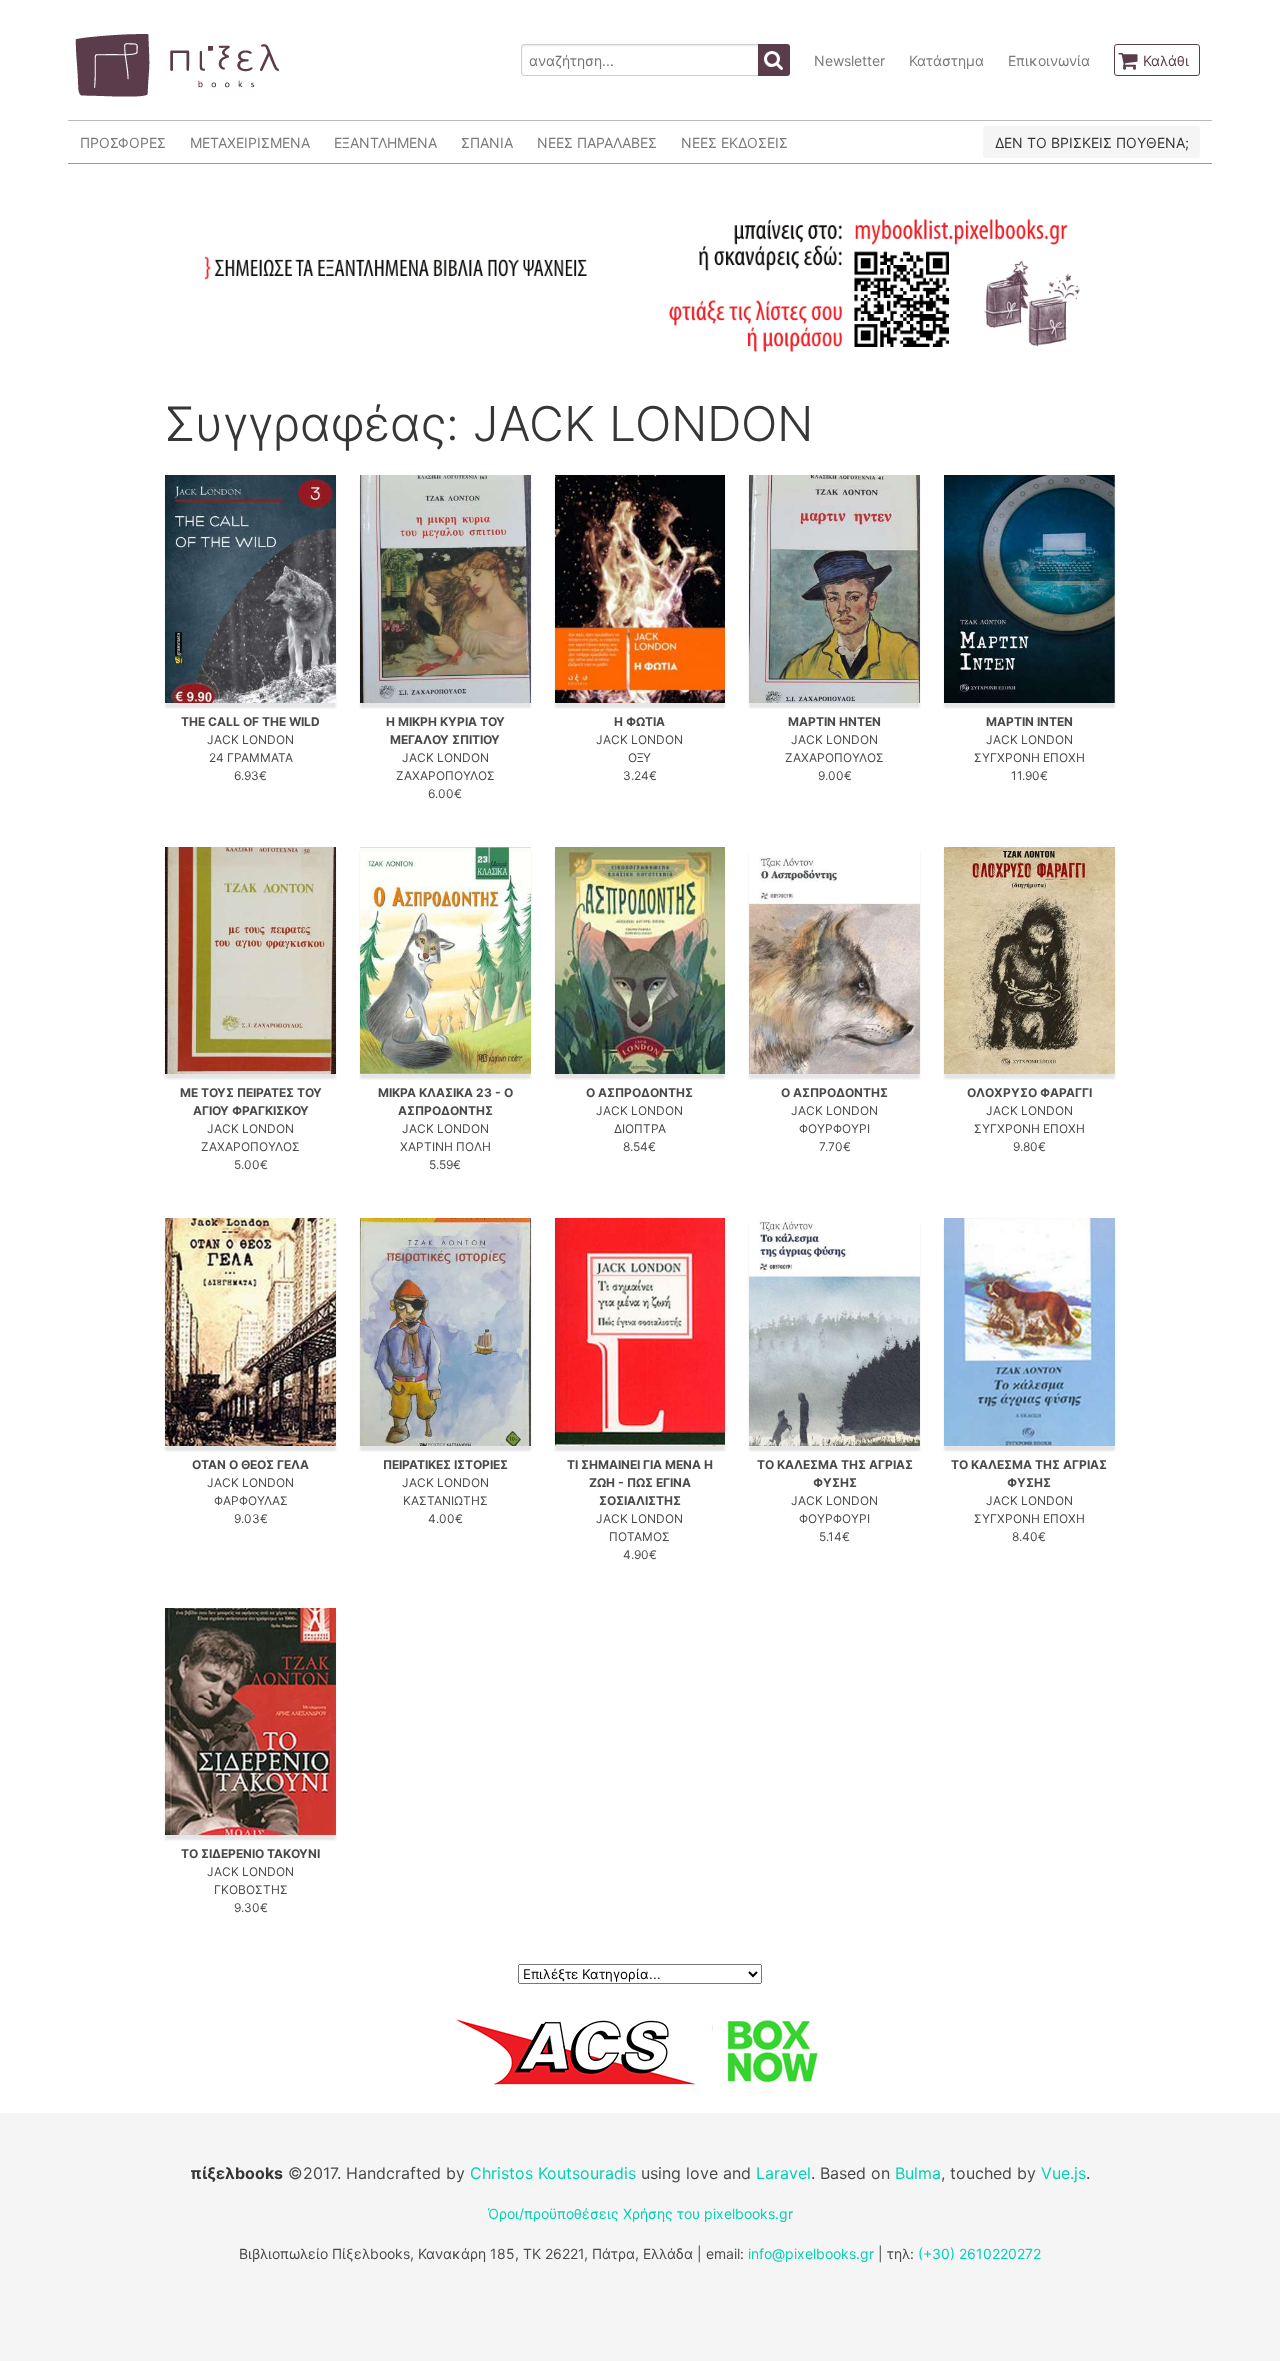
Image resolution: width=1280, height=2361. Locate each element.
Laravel (783, 2173)
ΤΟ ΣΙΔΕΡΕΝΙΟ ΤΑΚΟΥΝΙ (250, 1853)
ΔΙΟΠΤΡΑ (640, 1128)
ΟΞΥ (639, 757)
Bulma (918, 2173)
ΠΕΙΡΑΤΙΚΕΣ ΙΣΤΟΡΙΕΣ (445, 1464)
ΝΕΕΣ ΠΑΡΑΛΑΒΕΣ (597, 142)
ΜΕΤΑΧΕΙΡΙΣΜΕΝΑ (250, 142)
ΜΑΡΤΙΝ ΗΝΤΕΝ (834, 721)
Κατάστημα (946, 60)
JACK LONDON (250, 739)
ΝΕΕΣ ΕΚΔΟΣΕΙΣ (734, 142)
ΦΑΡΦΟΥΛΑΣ (251, 1500)
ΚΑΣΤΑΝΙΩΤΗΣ (445, 1500)
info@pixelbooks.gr (811, 2253)
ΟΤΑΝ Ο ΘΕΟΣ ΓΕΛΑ (250, 1464)
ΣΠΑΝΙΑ (487, 142)
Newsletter (849, 60)
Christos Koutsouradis (553, 2173)
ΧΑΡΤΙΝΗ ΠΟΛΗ (445, 1146)
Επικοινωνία (1049, 60)
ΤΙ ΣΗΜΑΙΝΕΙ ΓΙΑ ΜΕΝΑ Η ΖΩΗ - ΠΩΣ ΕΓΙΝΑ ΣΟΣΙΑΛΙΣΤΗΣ (640, 1482)
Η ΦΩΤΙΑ (639, 721)
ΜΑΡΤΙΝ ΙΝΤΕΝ (1029, 721)
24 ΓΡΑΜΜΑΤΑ (251, 757)
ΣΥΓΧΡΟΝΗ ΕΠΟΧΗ (1029, 757)
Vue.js (1063, 2173)
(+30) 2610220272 (979, 2253)
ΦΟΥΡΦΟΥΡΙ (834, 1128)
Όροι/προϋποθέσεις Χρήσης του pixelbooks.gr (640, 2213)
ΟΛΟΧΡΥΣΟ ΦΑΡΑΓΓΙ (1029, 1092)
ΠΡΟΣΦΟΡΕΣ (123, 142)
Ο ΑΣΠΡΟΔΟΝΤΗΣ (639, 1092)
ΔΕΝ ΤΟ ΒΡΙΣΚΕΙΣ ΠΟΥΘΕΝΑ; (1092, 142)
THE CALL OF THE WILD (250, 721)
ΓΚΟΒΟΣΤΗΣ (251, 1889)
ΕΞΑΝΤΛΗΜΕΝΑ (385, 142)
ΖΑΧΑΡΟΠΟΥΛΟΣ (445, 775)
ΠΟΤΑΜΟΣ (639, 1536)
